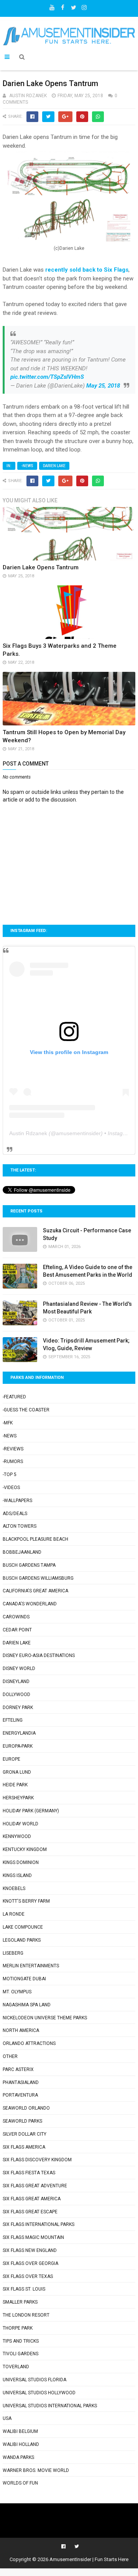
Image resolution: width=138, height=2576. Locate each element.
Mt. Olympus (17, 1992)
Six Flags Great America (32, 2199)
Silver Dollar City (25, 2134)
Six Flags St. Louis (24, 2289)
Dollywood (16, 1695)
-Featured (14, 1397)
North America (21, 2030)
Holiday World (21, 1824)
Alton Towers (20, 1526)
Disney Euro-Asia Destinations (39, 1655)
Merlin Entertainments (31, 1966)
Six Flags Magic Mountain (33, 2237)
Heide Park (15, 1785)
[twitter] (74, 6)
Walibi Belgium (20, 2431)
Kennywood (17, 1836)
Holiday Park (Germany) (31, 1811)
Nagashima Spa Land (27, 2005)
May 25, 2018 (103, 386)
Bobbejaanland (22, 1552)
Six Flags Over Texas (28, 2276)
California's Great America (35, 1591)
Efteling (13, 1720)
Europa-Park (18, 1746)
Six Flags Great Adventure (35, 2186)
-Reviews (13, 1449)
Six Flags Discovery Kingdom (37, 2160)
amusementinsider (78, 1133)
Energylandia (19, 1733)
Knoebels (14, 1888)
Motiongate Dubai (24, 1979)
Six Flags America (24, 2147)
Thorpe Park (18, 2328)
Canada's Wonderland (30, 1604)
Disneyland (16, 1681)
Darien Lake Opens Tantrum (41, 567)
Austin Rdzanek (28, 1133)
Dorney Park (18, 1708)
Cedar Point (17, 1630)
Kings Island (17, 1875)
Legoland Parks (22, 1940)
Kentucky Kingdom (25, 1849)
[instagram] (84, 6)
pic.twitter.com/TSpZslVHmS (47, 377)
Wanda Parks (18, 2457)
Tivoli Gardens (21, 2354)
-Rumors (13, 1462)
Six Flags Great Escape (30, 2212)
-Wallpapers (17, 1501)
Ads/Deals (15, 1514)
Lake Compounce (23, 1927)
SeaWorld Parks (22, 2121)
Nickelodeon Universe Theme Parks (45, 2018)
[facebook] (63, 6)
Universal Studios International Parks (50, 2406)
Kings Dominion (21, 1862)
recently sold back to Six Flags (87, 270)
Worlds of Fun (20, 2483)
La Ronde (14, 1914)
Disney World (19, 1668)
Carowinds (16, 1617)
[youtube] (52, 6)
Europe (11, 1759)
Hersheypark (18, 1798)
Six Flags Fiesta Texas (29, 2173)
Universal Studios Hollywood (39, 2393)
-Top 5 (10, 1475)
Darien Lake (54, 466)
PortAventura (20, 2095)
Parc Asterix (18, 2069)
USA (7, 2418)
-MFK (8, 1423)
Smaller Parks (20, 2302)
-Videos (11, 1488)
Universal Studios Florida (34, 2380)
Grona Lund (17, 1772)
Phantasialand (21, 2082)
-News (27, 466)
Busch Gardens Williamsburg (38, 1578)
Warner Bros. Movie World (36, 2470)
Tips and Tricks (21, 2341)
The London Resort (26, 2315)
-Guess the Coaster (26, 1410)
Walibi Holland (21, 2444)
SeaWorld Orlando (26, 2108)
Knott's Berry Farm (26, 1901)
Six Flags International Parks (39, 2224)
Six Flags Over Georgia (30, 2263)
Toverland (16, 2367)
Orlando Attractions (29, 2043)
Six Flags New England (30, 2250)
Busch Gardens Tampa (29, 1565)
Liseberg (13, 1953)
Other (10, 2056)
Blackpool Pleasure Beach (35, 1539)
